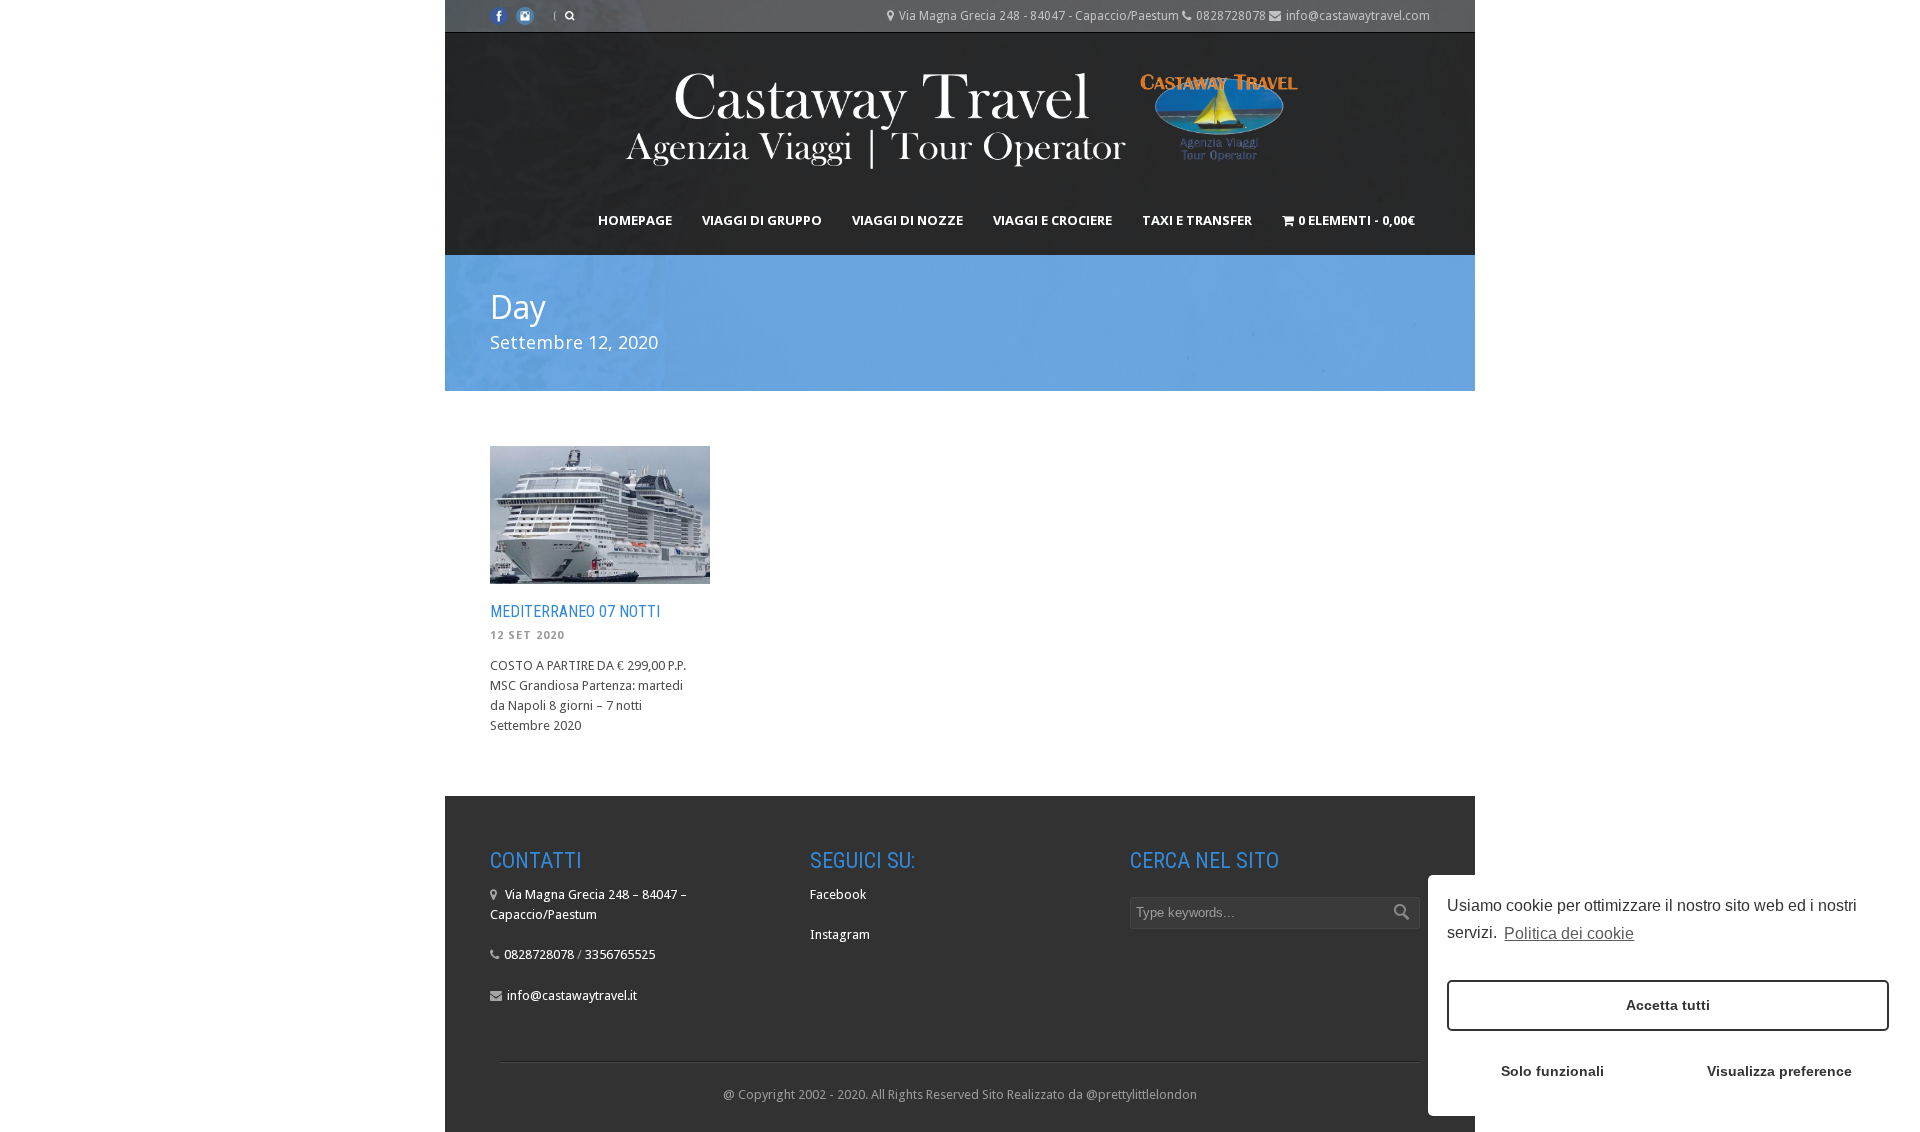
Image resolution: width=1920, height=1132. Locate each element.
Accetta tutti (1668, 1005)
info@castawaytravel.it (572, 995)
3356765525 (620, 954)
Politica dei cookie (1569, 933)
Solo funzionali (1552, 1071)
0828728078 (539, 954)
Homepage (635, 220)
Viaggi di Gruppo (762, 220)
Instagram (840, 934)
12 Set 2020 (527, 635)
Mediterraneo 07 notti (575, 611)
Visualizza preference (1779, 1071)
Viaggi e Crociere (1052, 220)
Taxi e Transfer (1197, 220)
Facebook (838, 894)
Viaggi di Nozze (907, 220)
